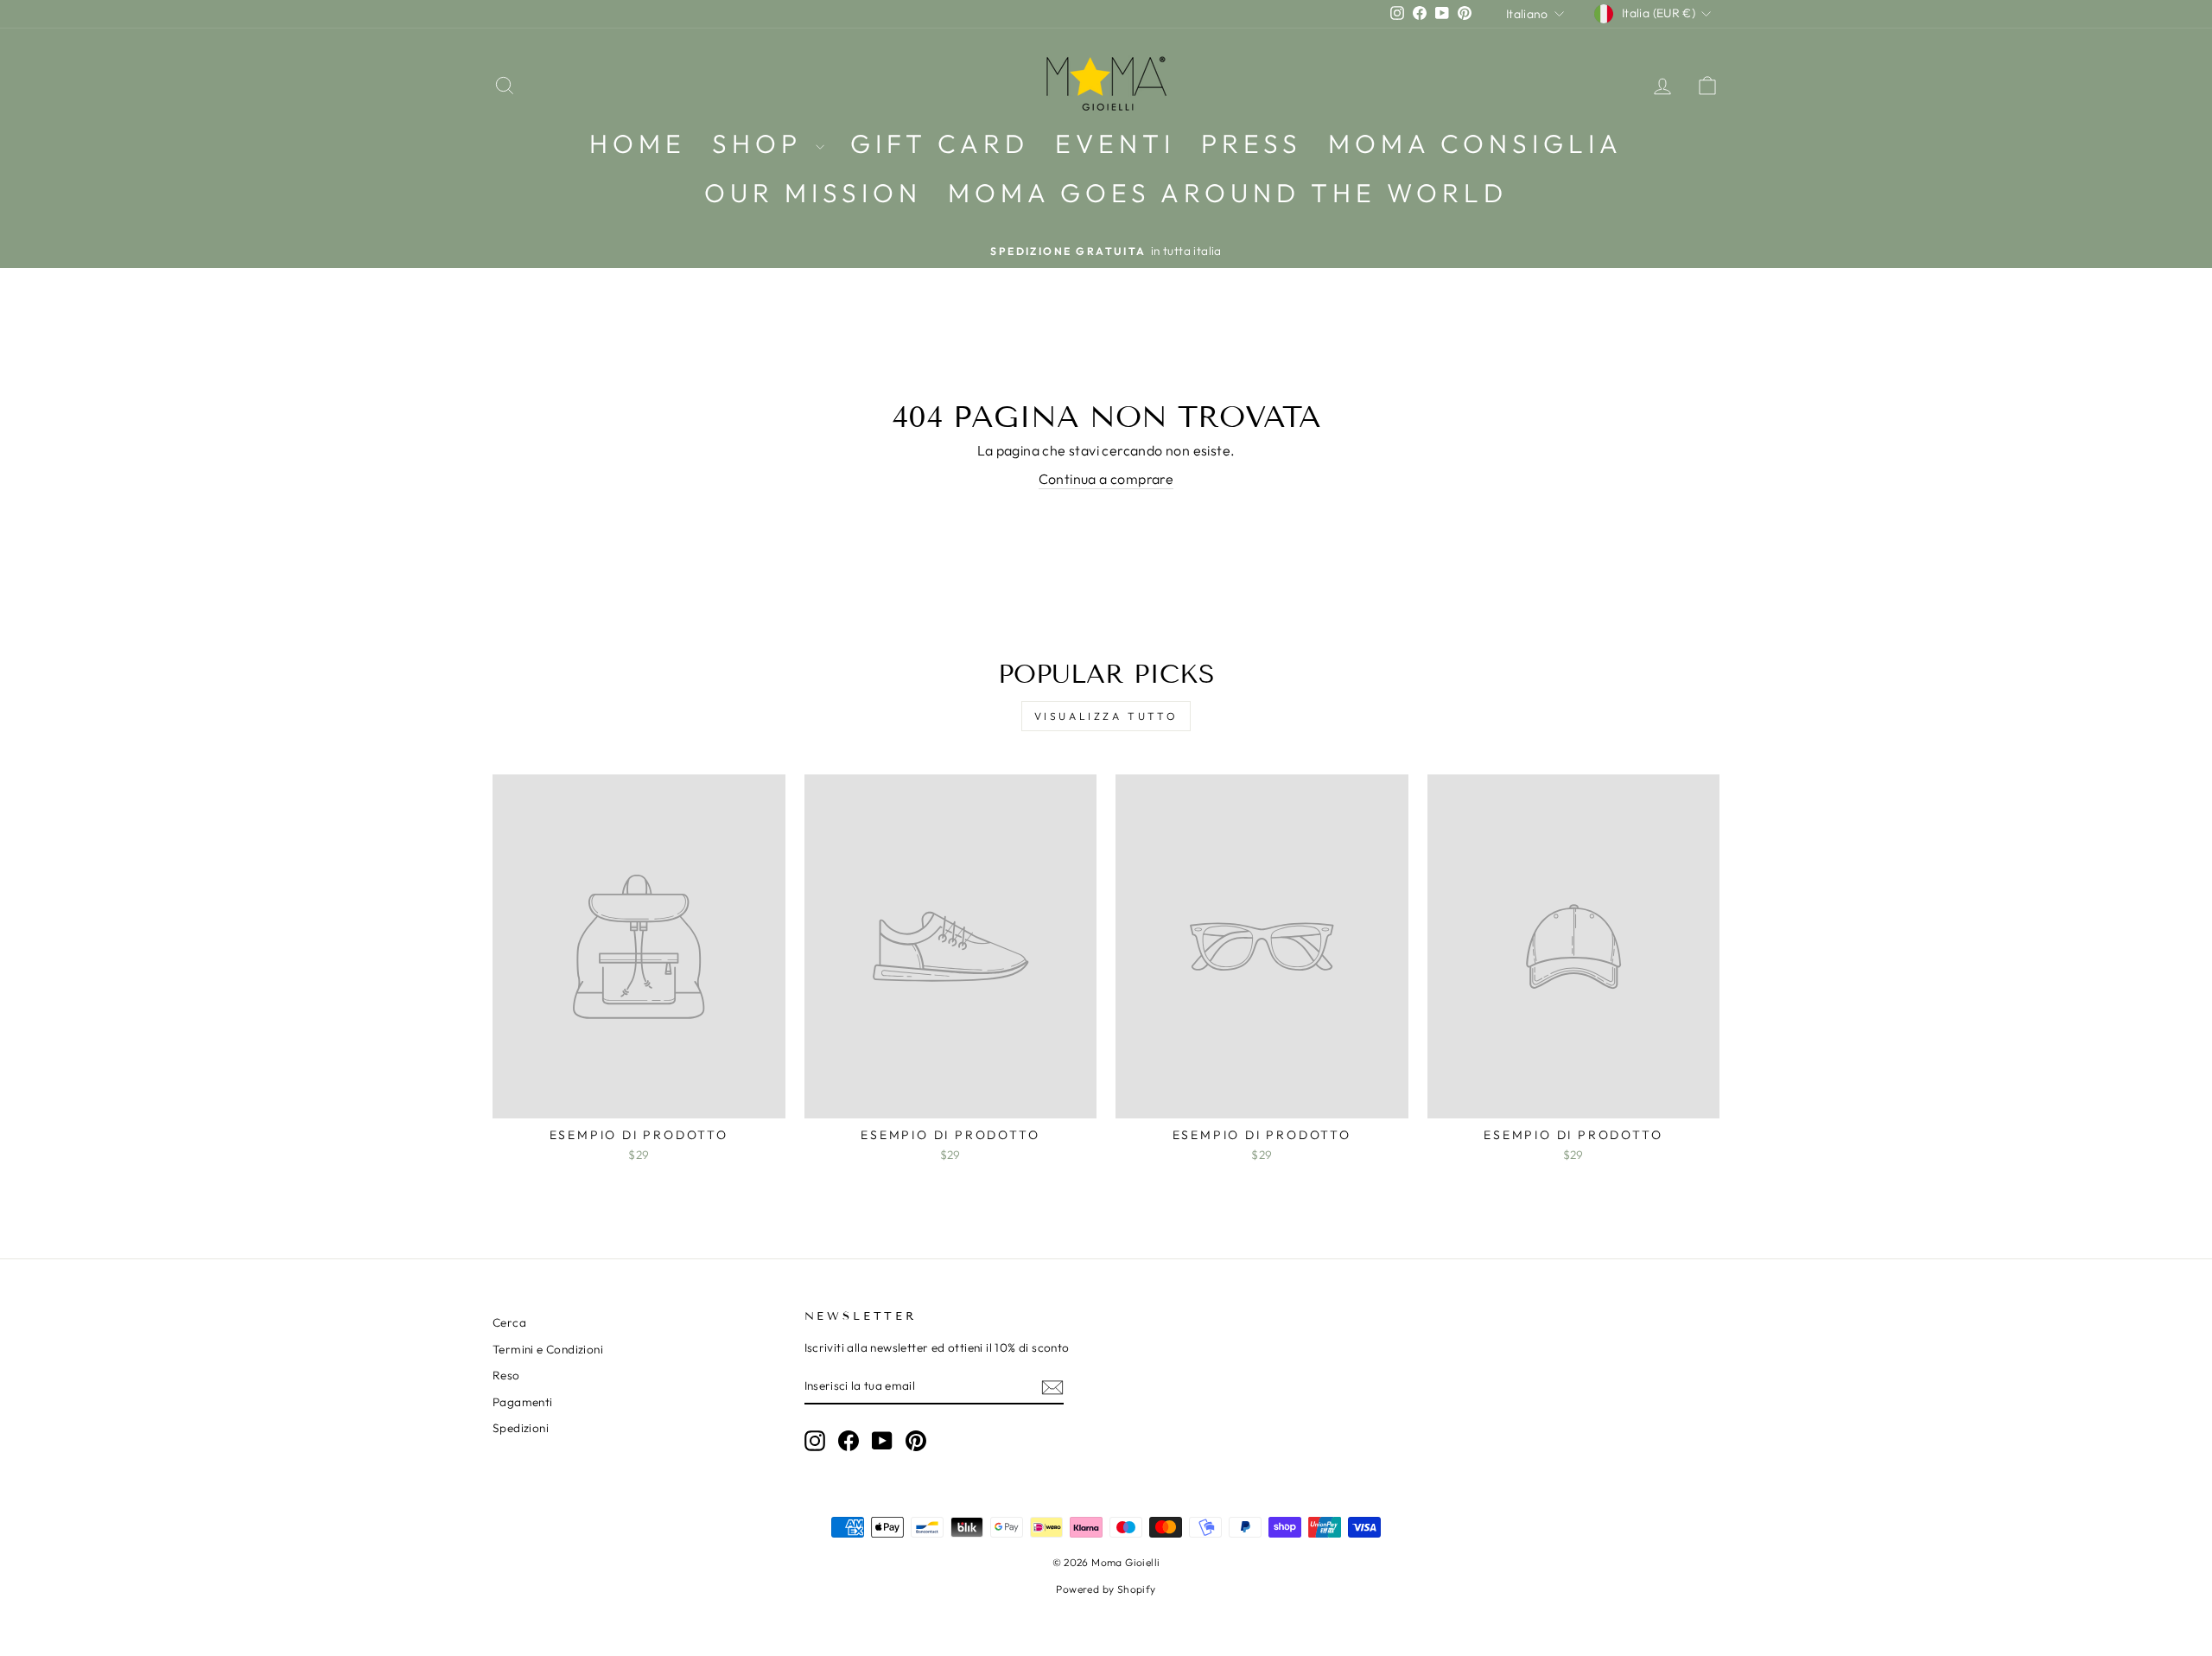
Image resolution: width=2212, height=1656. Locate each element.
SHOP (762, 143)
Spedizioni (521, 1428)
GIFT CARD (940, 143)
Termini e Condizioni (548, 1349)
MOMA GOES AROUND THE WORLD (1228, 193)
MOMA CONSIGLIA (1475, 143)
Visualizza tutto (1106, 716)
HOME (638, 143)
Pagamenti (523, 1402)
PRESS (1252, 143)
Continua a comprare (1106, 479)
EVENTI (1115, 143)
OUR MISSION (813, 193)
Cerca (509, 1322)
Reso (506, 1375)
